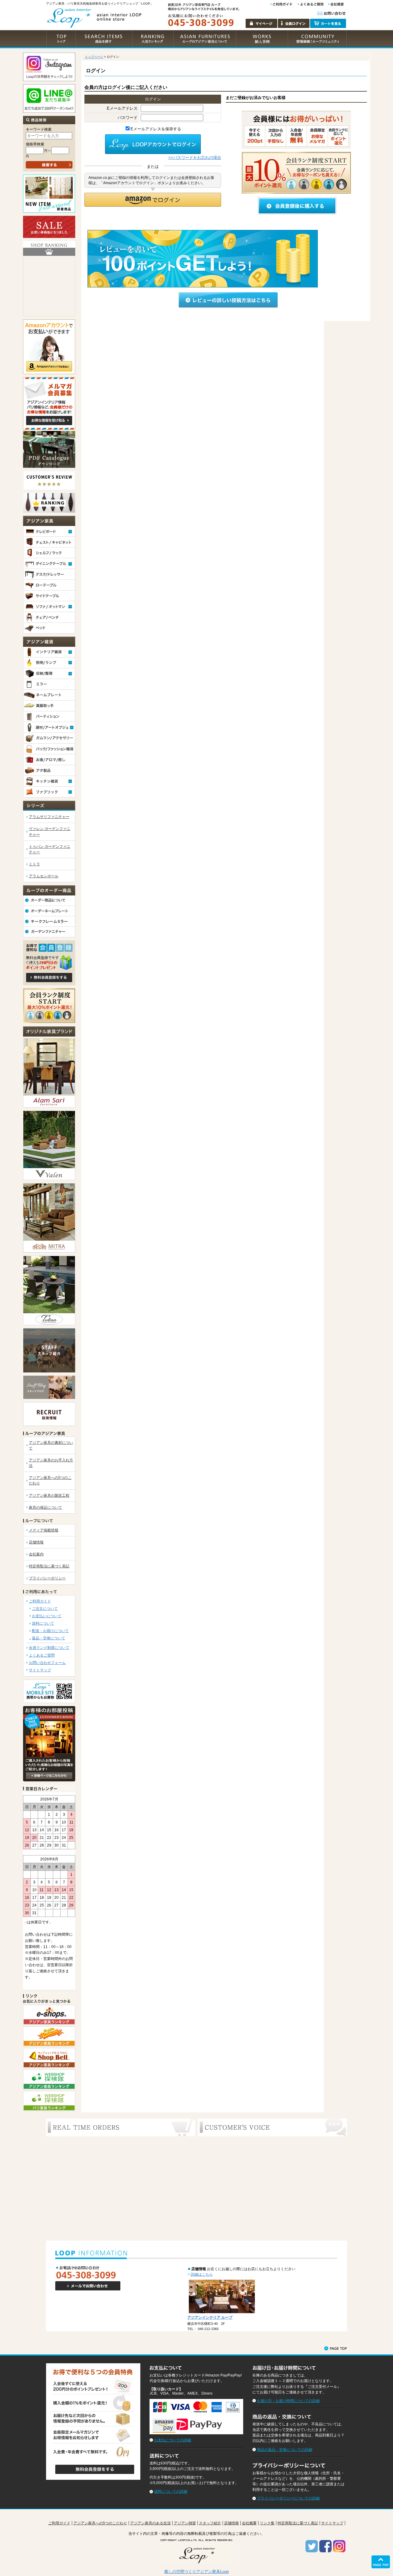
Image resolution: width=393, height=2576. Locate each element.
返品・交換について (49, 1638)
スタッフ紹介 (210, 2523)
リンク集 (267, 2523)
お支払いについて (47, 1616)
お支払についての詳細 (173, 2440)
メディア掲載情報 (44, 1530)
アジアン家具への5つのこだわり (100, 2523)
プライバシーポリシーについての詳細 (288, 2498)
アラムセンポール (44, 876)
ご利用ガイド (40, 1601)
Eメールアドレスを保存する (156, 129)
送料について (43, 1623)
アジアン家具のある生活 (150, 2523)
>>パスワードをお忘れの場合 (195, 158)
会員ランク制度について (49, 1648)
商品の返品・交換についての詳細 (285, 2450)
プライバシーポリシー (47, 1578)
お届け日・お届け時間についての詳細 (288, 2401)
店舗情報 (36, 1542)
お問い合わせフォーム (47, 1663)
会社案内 (36, 1554)
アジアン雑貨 (185, 2523)
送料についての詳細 (171, 2491)
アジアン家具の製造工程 (49, 1495)
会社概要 (249, 2523)
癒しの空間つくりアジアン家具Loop (196, 2572)
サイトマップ (40, 1670)
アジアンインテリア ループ (210, 2317)
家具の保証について (45, 1507)
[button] (153, 200)
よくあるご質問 (42, 1655)
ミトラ (34, 864)
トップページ (94, 57)
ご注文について (45, 1609)
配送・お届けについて (50, 1631)
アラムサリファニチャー (49, 817)
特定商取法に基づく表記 (49, 1566)
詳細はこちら (202, 2274)
